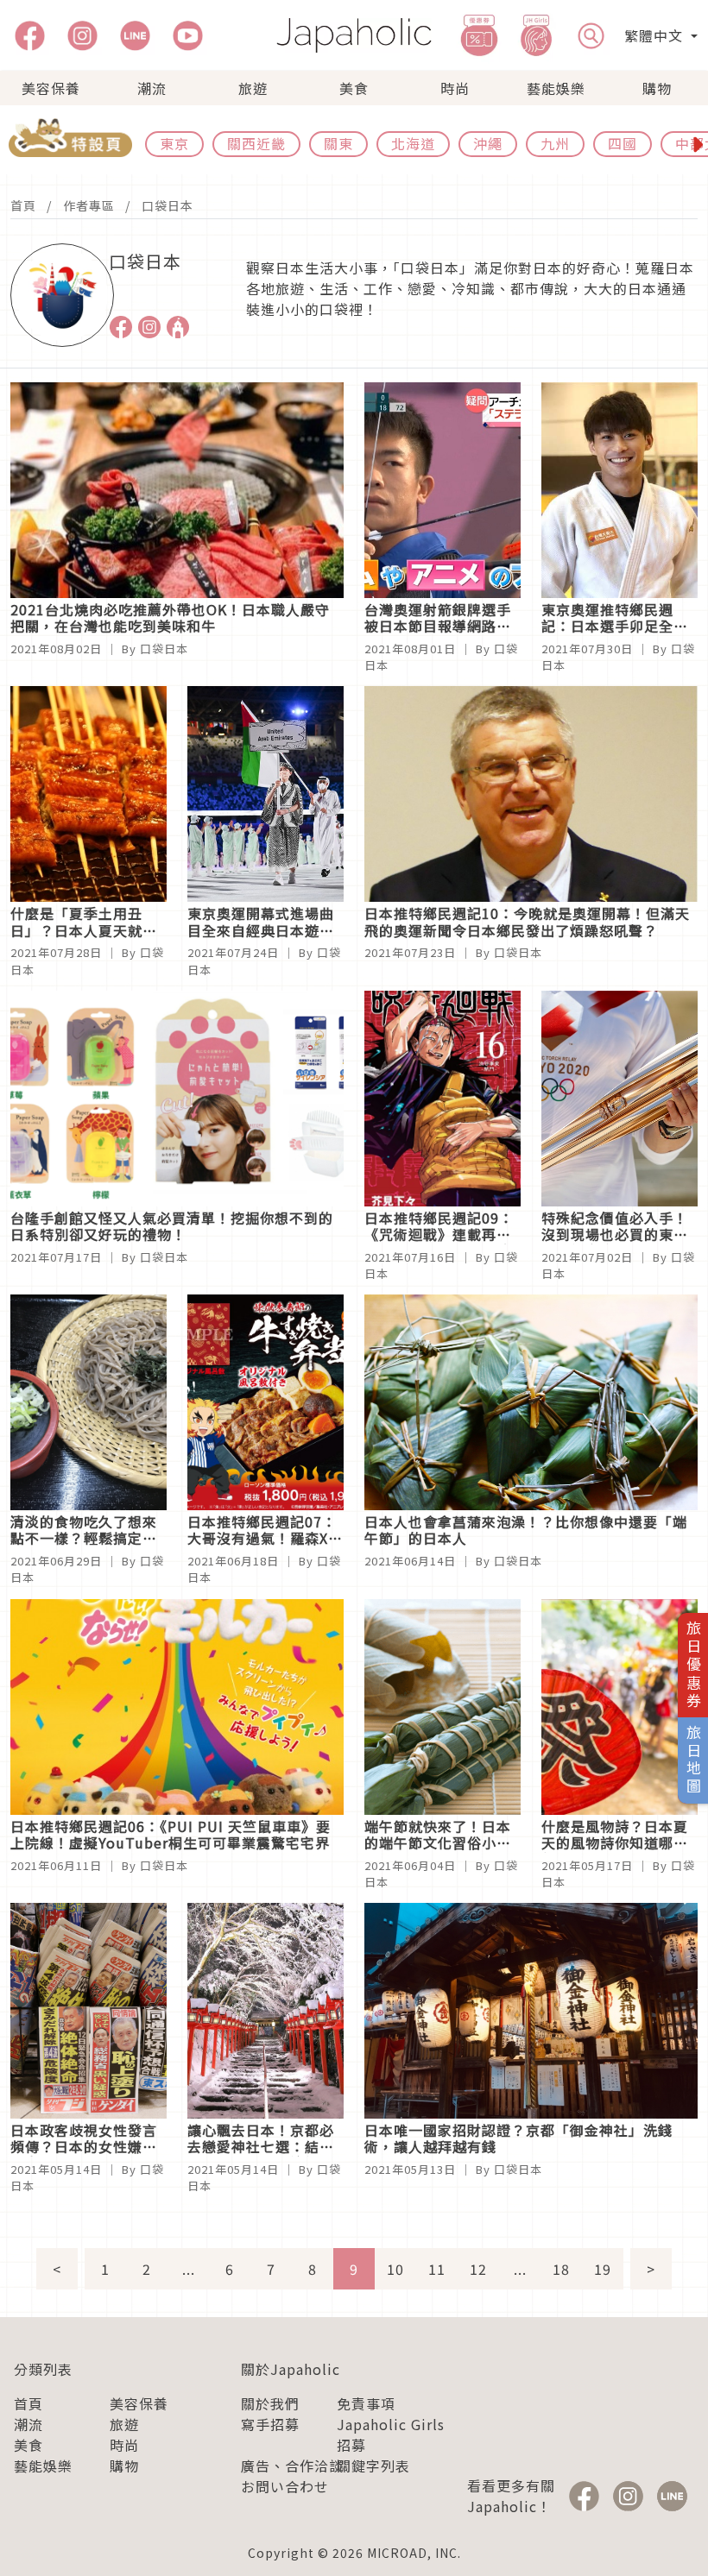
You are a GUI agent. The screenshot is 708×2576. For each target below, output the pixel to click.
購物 (657, 88)
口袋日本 (168, 205)
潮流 (152, 88)
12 (478, 2269)
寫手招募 (270, 2424)
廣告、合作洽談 (292, 2466)
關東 (338, 143)
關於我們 (270, 2403)
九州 (555, 143)
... (189, 2269)
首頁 (23, 205)
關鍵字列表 (373, 2466)
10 (395, 2269)
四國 (623, 143)
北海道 (413, 143)
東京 (174, 143)
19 (603, 2269)
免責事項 (366, 2403)
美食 (354, 88)
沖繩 (488, 143)
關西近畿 (256, 143)
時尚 (455, 88)
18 (561, 2269)
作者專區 (89, 205)
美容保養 (51, 88)
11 (437, 2269)
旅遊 (253, 88)
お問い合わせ (285, 2486)
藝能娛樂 (556, 88)
